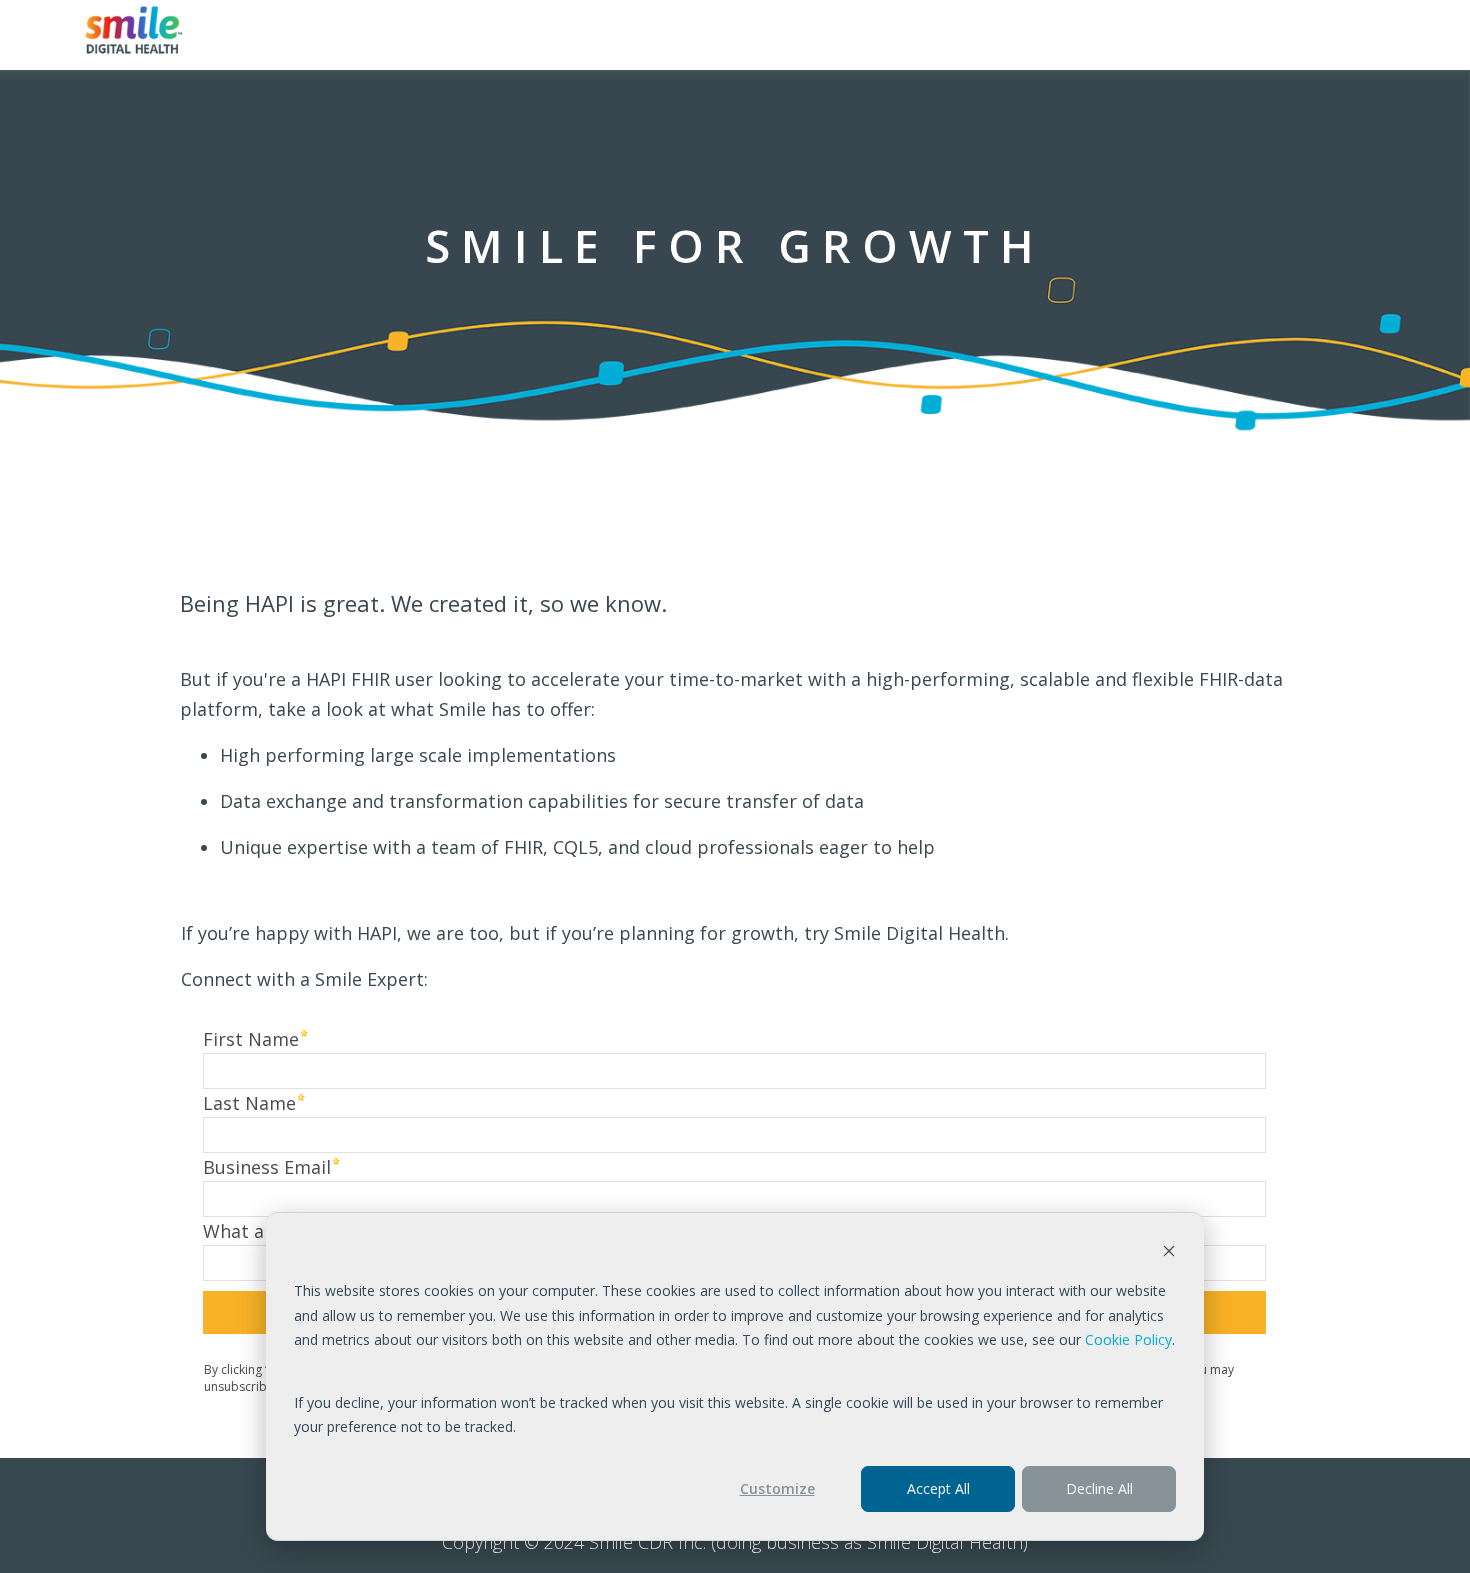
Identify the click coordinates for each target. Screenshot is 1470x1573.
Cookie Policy (1128, 1339)
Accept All (938, 1488)
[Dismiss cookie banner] (1169, 1253)
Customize (777, 1488)
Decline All (1099, 1488)
